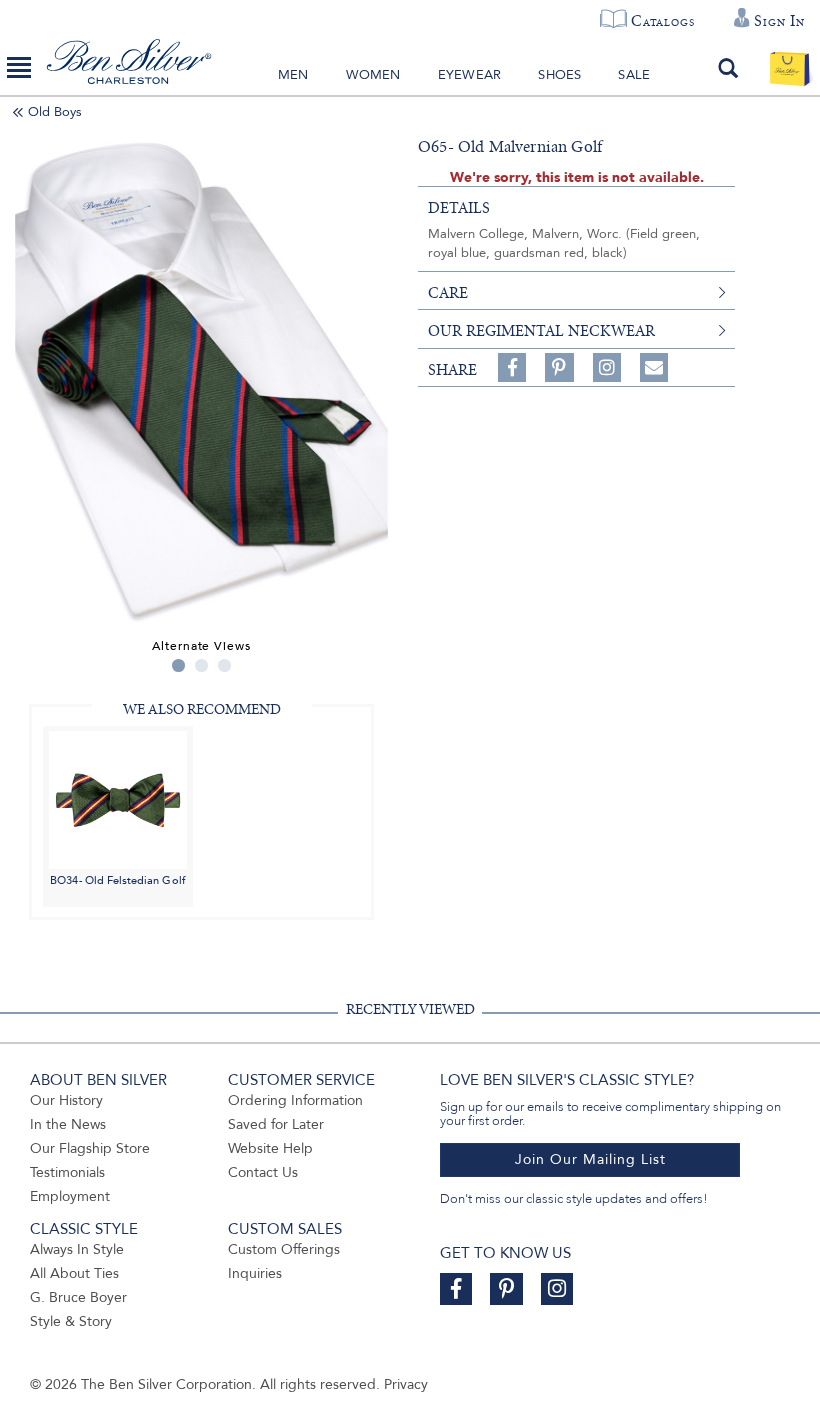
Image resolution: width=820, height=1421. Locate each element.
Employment (70, 1196)
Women (373, 75)
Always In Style (77, 1249)
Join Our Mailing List (590, 1159)
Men (293, 75)
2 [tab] (201, 665)
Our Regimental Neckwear (541, 331)
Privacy (406, 1384)
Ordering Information (295, 1100)
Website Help (270, 1148)
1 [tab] (178, 665)
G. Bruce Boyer (78, 1297)
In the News (68, 1124)
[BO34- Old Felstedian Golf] (118, 798)
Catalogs (662, 21)
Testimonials (67, 1172)
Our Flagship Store (90, 1148)
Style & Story (71, 1321)
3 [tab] (224, 665)
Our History (66, 1100)
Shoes (559, 75)
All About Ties (74, 1273)
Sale (634, 75)
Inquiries (255, 1273)
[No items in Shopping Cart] (789, 68)
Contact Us (263, 1172)
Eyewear (469, 75)
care (448, 293)
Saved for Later (276, 1124)
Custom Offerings (284, 1249)
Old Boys (55, 112)
